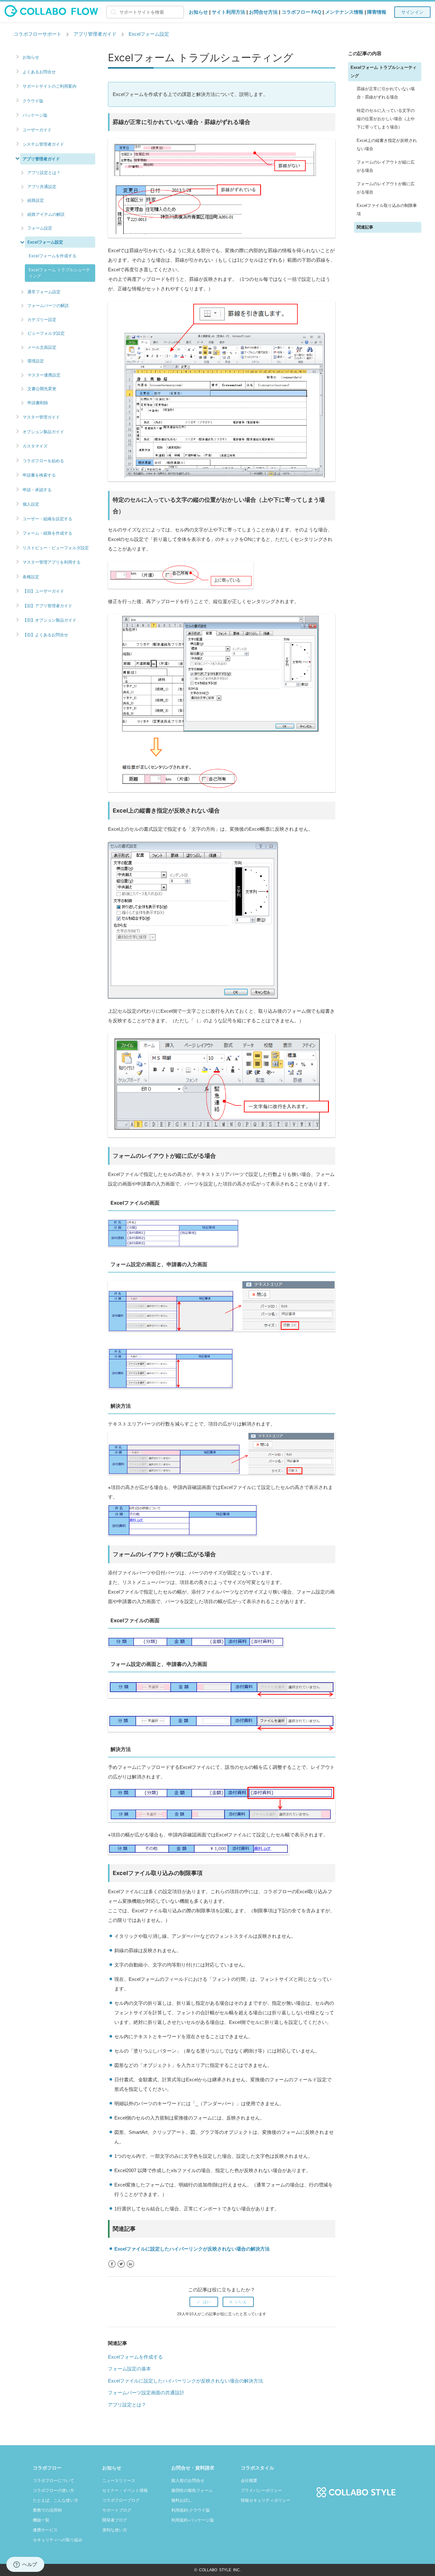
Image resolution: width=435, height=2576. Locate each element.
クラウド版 (33, 101)
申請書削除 (38, 403)
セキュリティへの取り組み (58, 2540)
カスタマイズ (35, 446)
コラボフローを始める (43, 461)
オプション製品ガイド (43, 432)
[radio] (204, 2302)
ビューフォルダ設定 (46, 333)
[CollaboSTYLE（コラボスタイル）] (356, 2488)
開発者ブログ (115, 2520)
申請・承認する (37, 490)
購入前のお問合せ (188, 2481)
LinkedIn (130, 2264)
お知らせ (198, 12)
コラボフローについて (53, 2481)
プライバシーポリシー (261, 2490)
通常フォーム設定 (44, 292)
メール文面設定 (42, 347)
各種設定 (31, 577)
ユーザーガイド (37, 130)
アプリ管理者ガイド (95, 34)
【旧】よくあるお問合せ (45, 635)
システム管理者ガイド (43, 144)
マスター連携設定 (44, 375)
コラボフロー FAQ (301, 12)
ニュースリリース (119, 2481)
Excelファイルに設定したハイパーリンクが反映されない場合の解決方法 (192, 2249)
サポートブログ (117, 2510)
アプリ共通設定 (42, 186)
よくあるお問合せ (39, 72)
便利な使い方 (115, 2530)
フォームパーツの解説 (48, 305)
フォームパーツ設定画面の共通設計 (146, 2393)
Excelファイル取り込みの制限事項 (387, 210)
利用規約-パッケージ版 (193, 2520)
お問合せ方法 (263, 12)
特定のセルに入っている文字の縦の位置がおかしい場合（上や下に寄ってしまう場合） (386, 119)
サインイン (412, 12)
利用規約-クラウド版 (191, 2510)
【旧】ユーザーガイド (43, 591)
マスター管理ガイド (41, 417)
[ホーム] (51, 15)
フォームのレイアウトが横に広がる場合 (386, 188)
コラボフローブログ (121, 2500)
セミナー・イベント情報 (125, 2490)
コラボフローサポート (38, 34)
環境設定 (36, 361)
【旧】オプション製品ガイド (50, 620)
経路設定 (36, 200)
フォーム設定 (40, 228)
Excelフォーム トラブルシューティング (59, 273)
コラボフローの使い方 (53, 2490)
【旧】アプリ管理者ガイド (47, 606)
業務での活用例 (47, 2510)
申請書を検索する (39, 475)
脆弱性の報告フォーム (192, 2490)
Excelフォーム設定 (149, 34)
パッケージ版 (35, 115)
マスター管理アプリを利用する (52, 562)
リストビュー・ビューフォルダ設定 (56, 548)
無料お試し (182, 2500)
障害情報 (377, 12)
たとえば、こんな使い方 (56, 2500)
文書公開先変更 (42, 389)
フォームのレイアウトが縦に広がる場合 (386, 167)
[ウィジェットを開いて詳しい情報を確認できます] (25, 2565)
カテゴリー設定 (42, 319)
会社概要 (249, 2481)
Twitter (121, 2264)
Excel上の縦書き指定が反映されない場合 (387, 145)
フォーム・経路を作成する (47, 533)
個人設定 (31, 504)
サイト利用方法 (228, 12)
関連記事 (365, 227)
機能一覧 (41, 2520)
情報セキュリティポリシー (266, 2500)
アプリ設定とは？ (44, 172)
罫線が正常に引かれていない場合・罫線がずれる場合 (386, 93)
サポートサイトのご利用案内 (50, 86)
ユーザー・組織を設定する (47, 519)
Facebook (112, 2264)
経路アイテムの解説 (46, 214)
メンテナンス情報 (344, 12)
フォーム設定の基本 (129, 2369)
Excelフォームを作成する (53, 256)
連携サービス (45, 2530)
